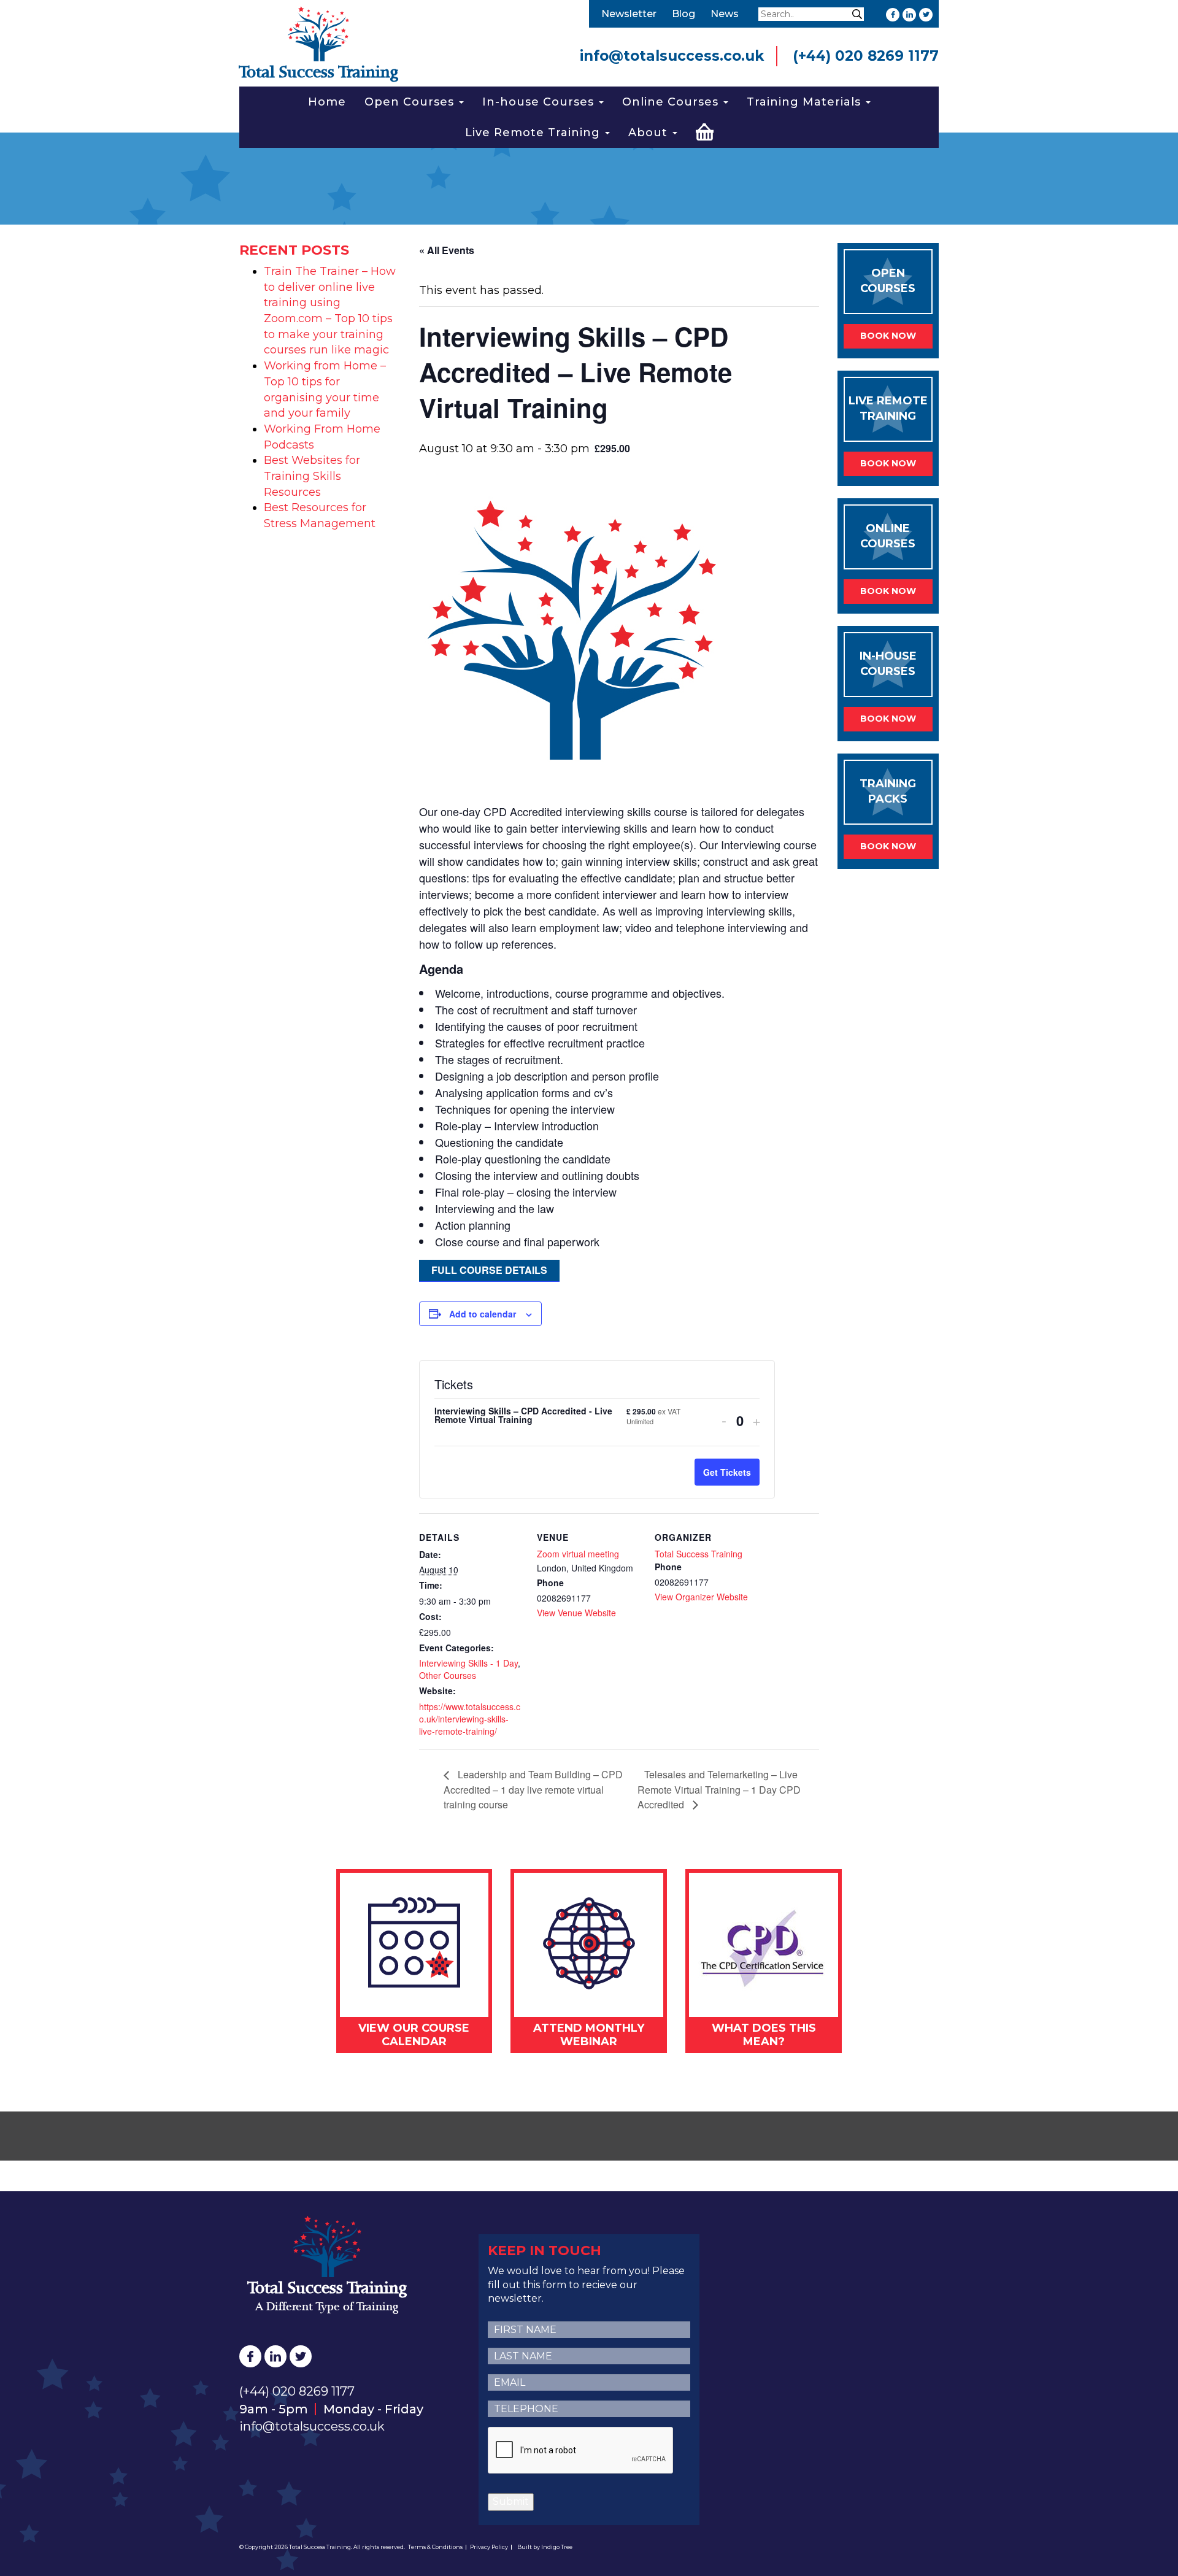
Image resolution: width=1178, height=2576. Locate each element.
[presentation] (581, 2451)
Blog (683, 14)
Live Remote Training (534, 133)
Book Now (888, 336)
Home (327, 102)
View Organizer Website (701, 1597)
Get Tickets (727, 1472)
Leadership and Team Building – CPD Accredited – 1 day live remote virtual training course (533, 1789)
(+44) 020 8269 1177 (866, 56)
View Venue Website (576, 1613)
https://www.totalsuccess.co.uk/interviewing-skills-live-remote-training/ (470, 1719)
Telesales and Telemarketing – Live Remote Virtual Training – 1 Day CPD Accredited (719, 1789)
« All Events (447, 250)
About (650, 133)
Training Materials (806, 102)
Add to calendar (483, 1314)
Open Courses (411, 102)
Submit (511, 2501)
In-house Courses (540, 102)
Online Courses (672, 102)
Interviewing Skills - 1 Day (468, 1663)
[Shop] (705, 130)
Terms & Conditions (435, 2547)
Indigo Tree (557, 2547)
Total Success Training (699, 1554)
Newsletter (629, 14)
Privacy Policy (489, 2547)
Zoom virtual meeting (578, 1554)
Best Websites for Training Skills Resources (312, 476)
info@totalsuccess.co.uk (672, 56)
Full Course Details (489, 1270)
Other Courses (448, 1675)
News (725, 14)
